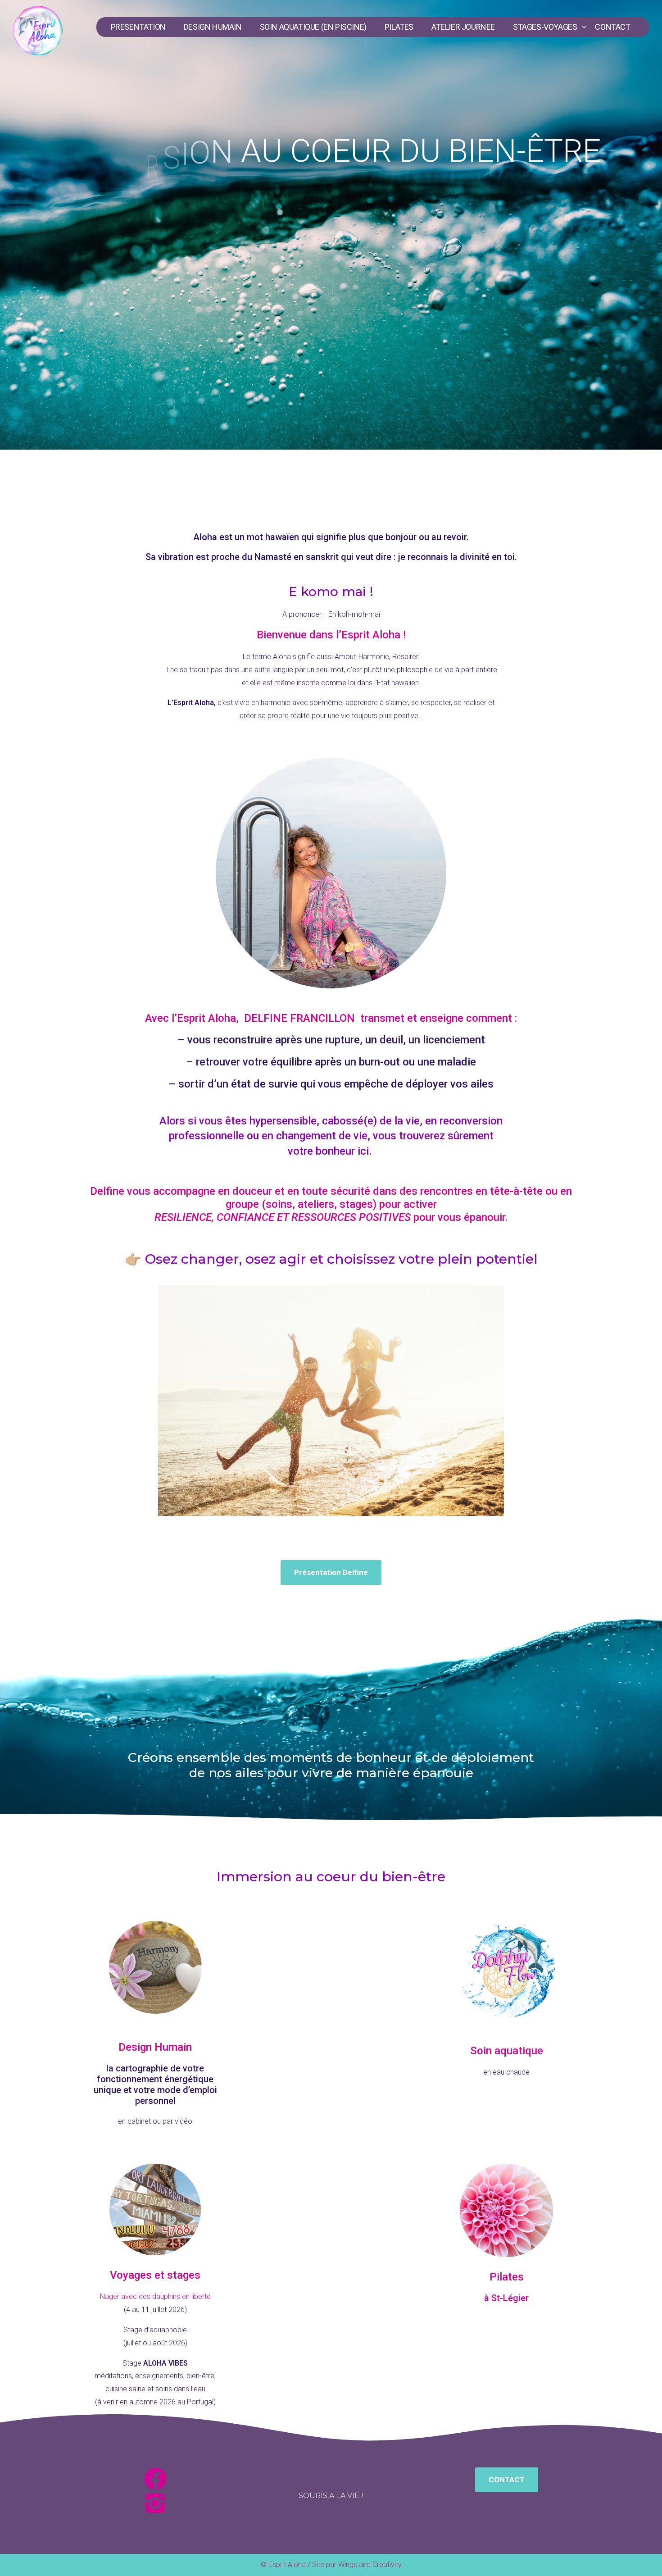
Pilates (507, 2277)
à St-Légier (506, 2298)
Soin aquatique (507, 2051)
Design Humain (155, 2047)
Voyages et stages (155, 2275)
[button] (331, 1572)
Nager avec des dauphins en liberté (155, 2296)
